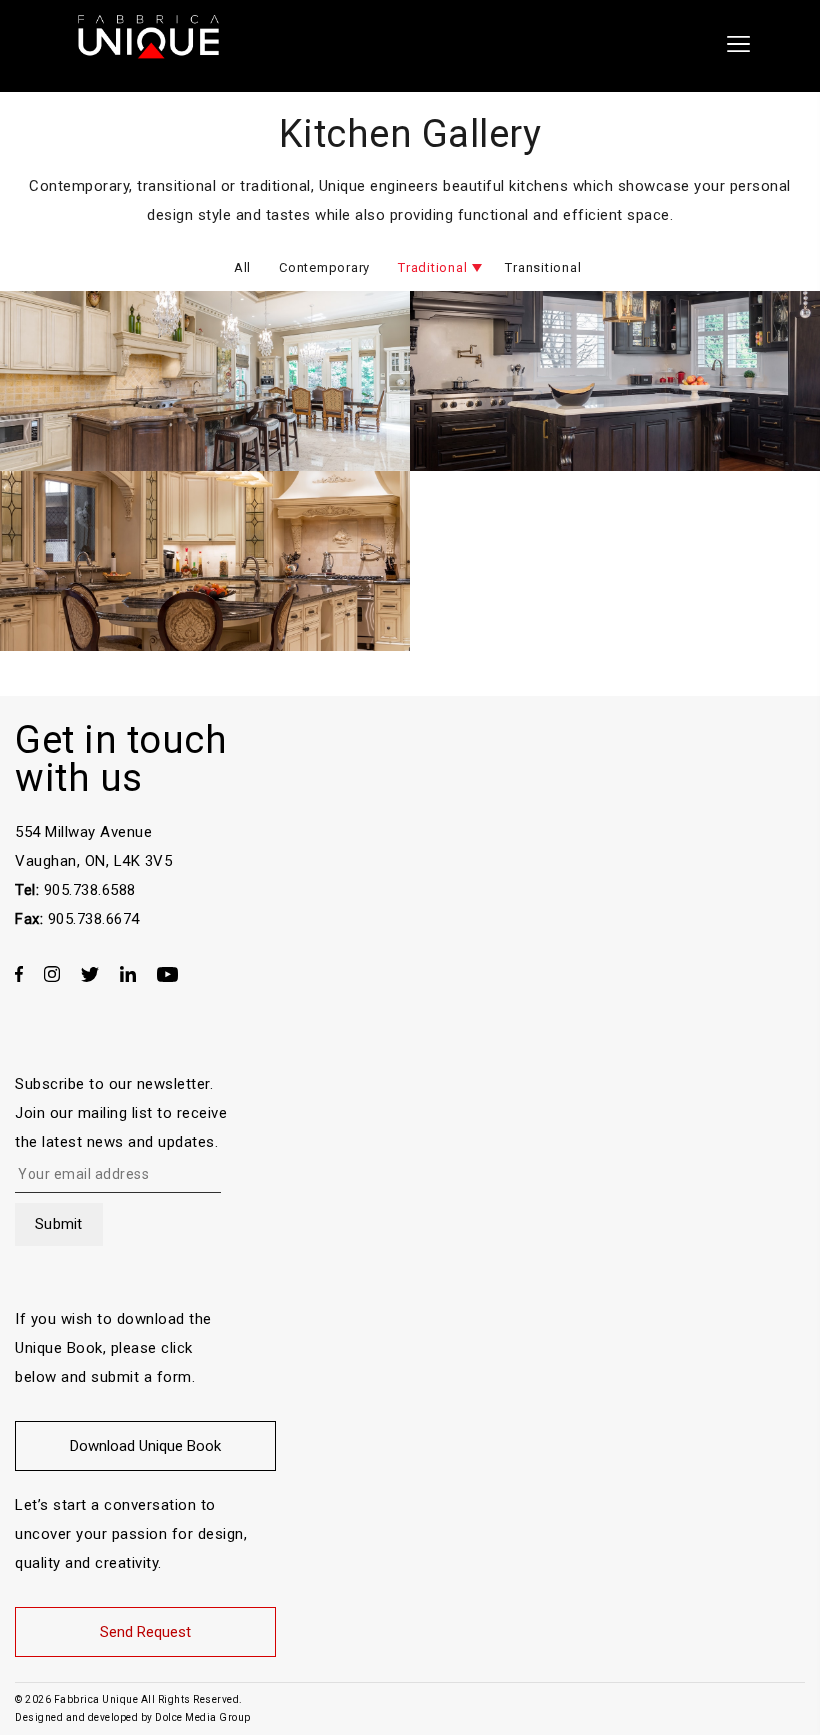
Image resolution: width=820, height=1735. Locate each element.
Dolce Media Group (203, 1717)
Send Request (145, 1632)
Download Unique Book (145, 1446)
